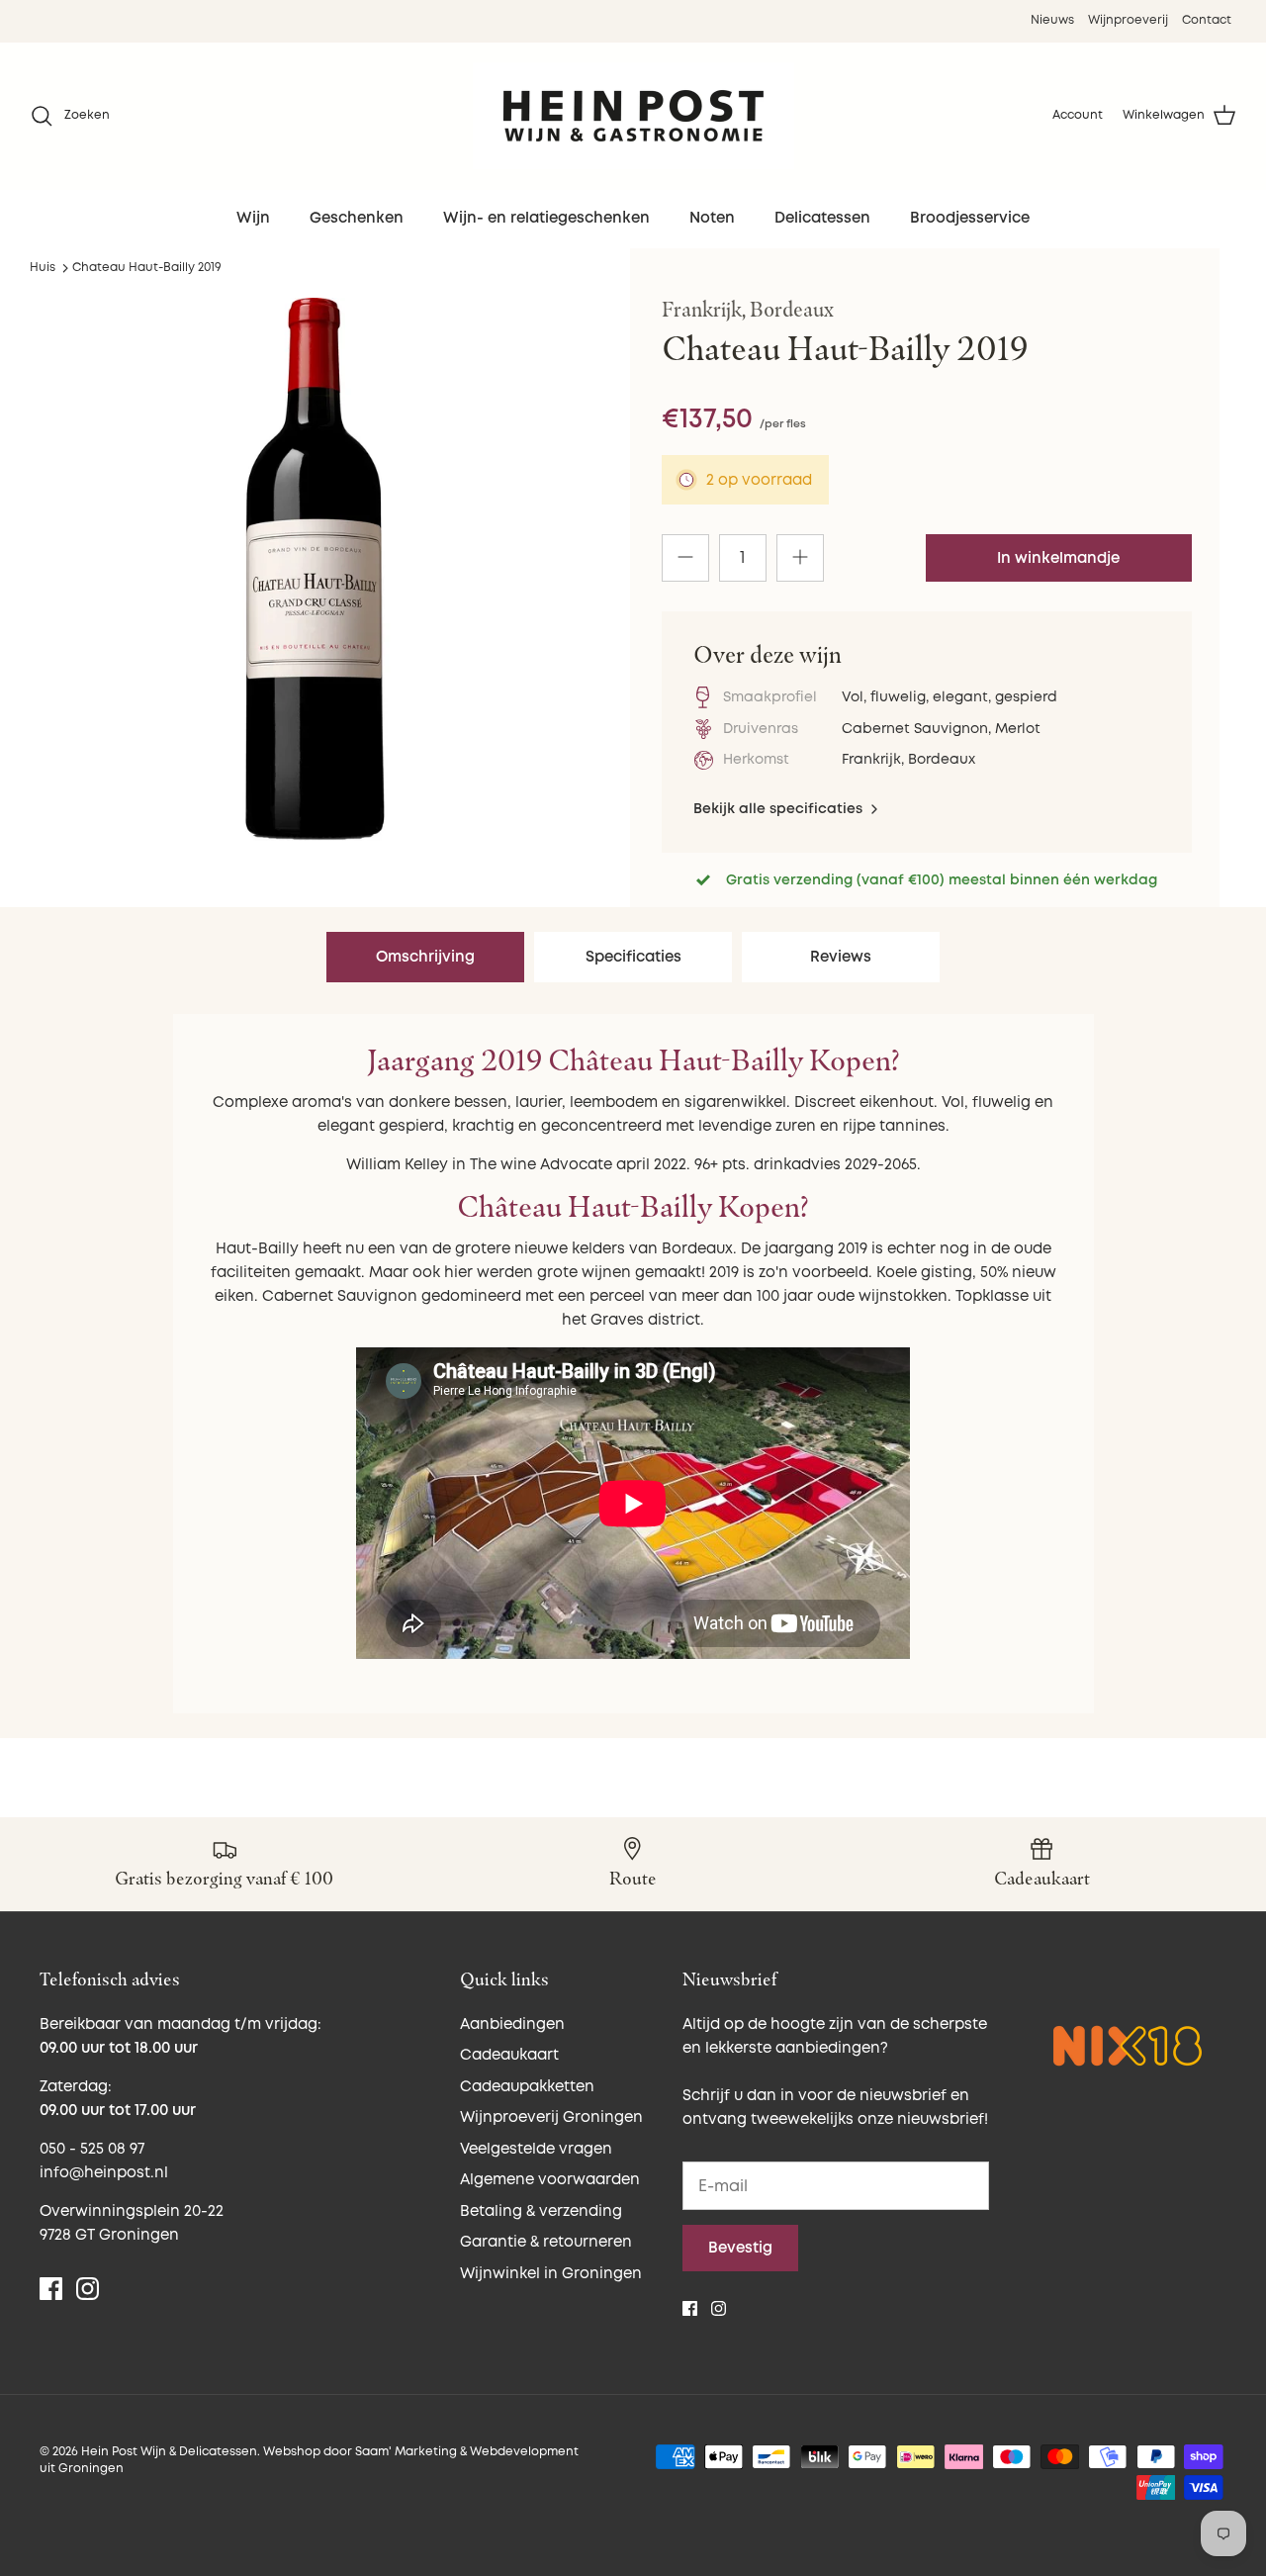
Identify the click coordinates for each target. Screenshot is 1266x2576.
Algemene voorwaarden (550, 2180)
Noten (712, 218)
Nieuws (1052, 20)
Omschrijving (425, 957)
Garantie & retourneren (546, 2242)
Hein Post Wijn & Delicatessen (169, 2452)
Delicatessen (822, 218)
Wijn (253, 218)
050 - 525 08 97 (92, 2149)
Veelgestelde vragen (536, 2149)
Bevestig (740, 2248)
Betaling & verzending (541, 2211)
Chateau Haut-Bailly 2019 (147, 268)
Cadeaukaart (509, 2055)
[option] (315, 569)
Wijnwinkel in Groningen (551, 2274)
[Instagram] (88, 2289)
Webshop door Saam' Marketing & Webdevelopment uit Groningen (309, 2460)
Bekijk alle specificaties (780, 809)
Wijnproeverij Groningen (551, 2117)
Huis (43, 268)
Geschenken (357, 218)
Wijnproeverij (1128, 20)
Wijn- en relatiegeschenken (546, 218)
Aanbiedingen (512, 2024)
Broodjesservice (970, 218)
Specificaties (633, 957)
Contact (1207, 20)
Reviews (841, 957)
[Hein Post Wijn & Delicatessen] (633, 116)
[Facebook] (51, 2289)
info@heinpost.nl (104, 2173)
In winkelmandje (1058, 558)
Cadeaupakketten (527, 2087)
